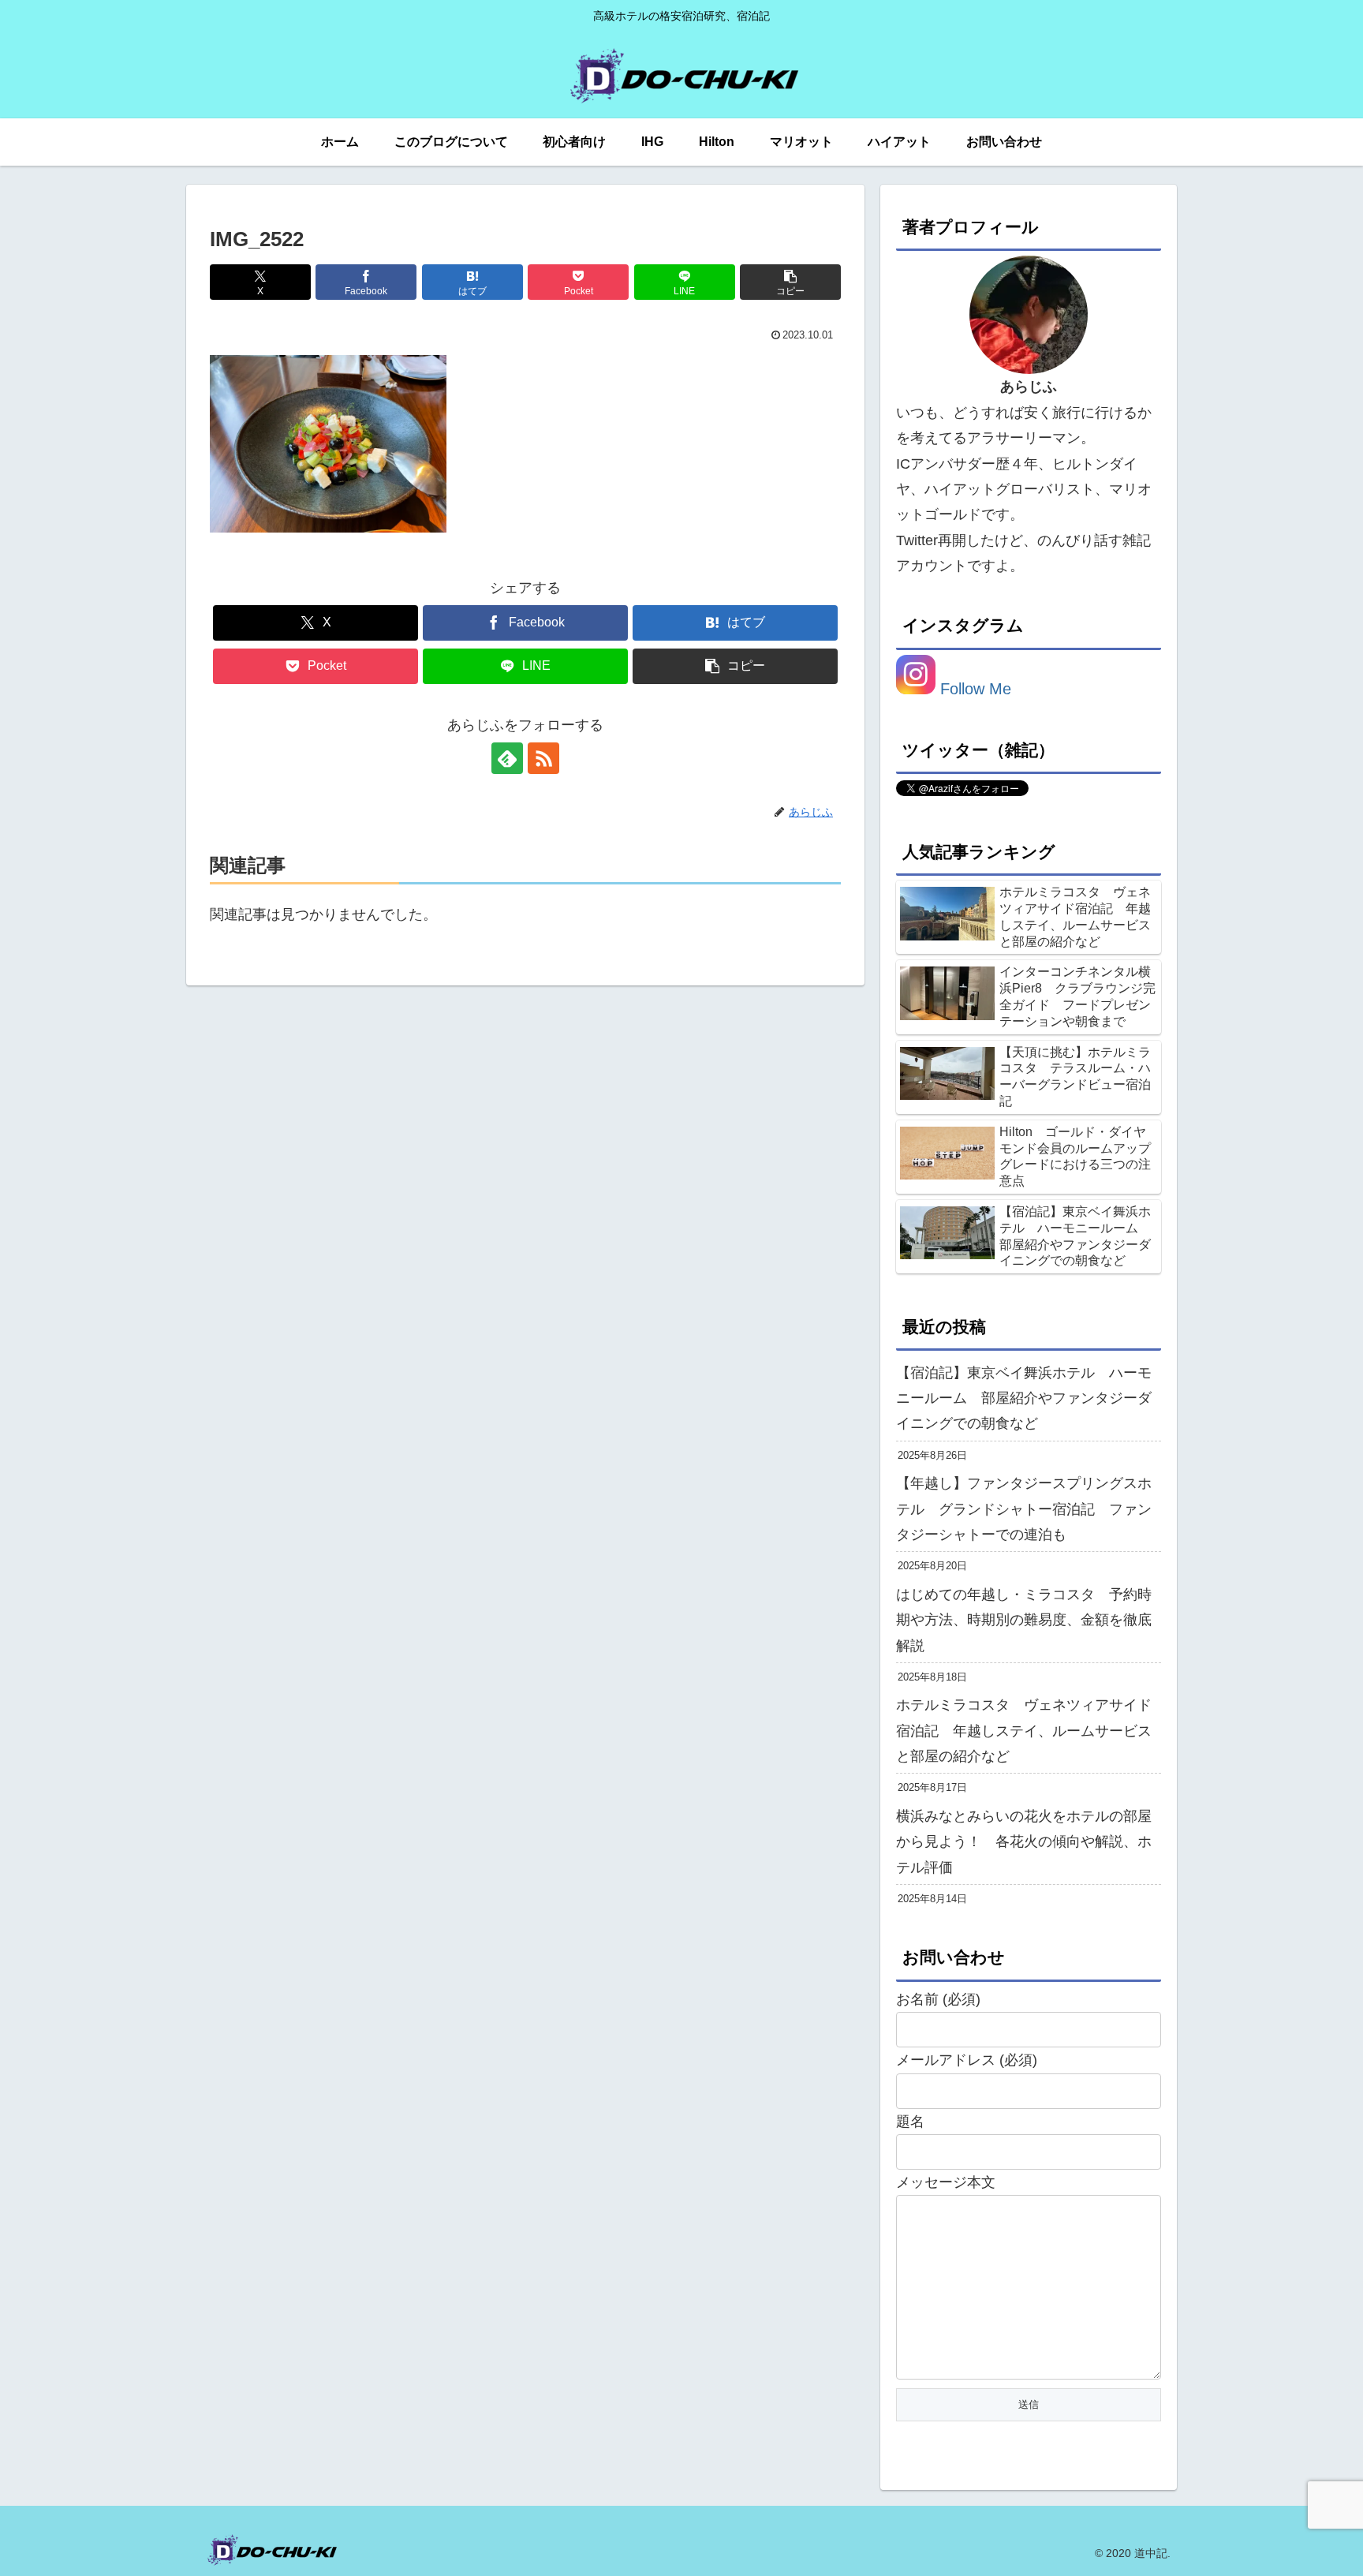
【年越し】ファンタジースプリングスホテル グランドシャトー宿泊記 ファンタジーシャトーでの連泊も (1024, 1509)
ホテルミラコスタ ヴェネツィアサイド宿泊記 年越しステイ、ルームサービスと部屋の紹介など (1024, 1731)
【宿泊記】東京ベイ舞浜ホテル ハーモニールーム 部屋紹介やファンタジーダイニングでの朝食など (1024, 1398)
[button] (790, 282)
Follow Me (973, 689)
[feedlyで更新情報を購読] (507, 758)
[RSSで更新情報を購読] (543, 758)
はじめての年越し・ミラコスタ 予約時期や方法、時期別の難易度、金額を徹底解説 (1024, 1620)
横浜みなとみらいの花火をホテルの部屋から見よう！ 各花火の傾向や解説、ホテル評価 (1024, 1842)
